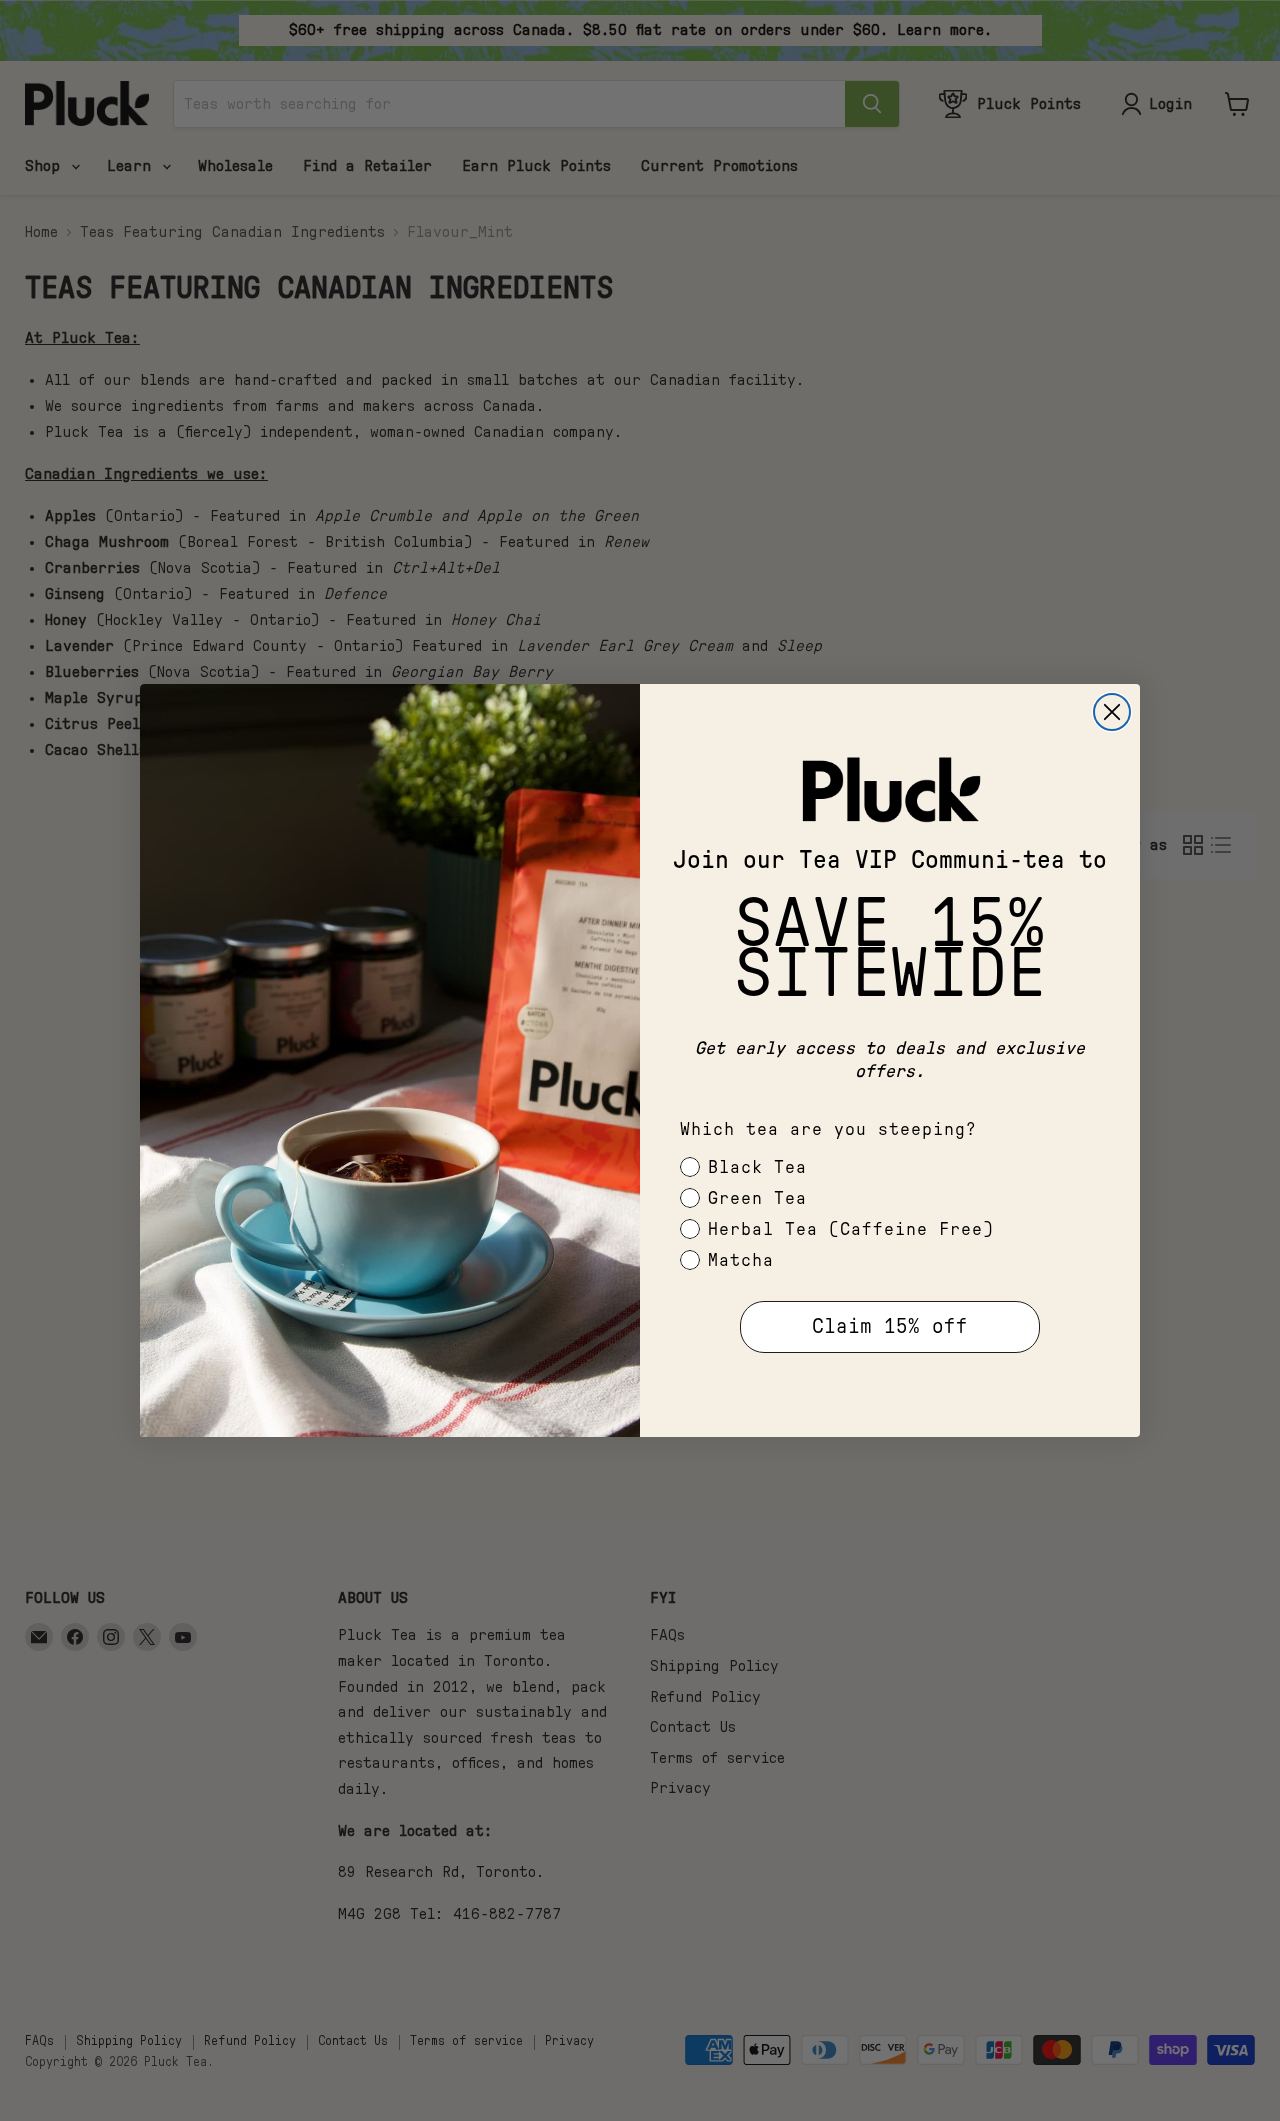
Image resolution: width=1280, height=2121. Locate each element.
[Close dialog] (1112, 712)
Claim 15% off (890, 1326)
